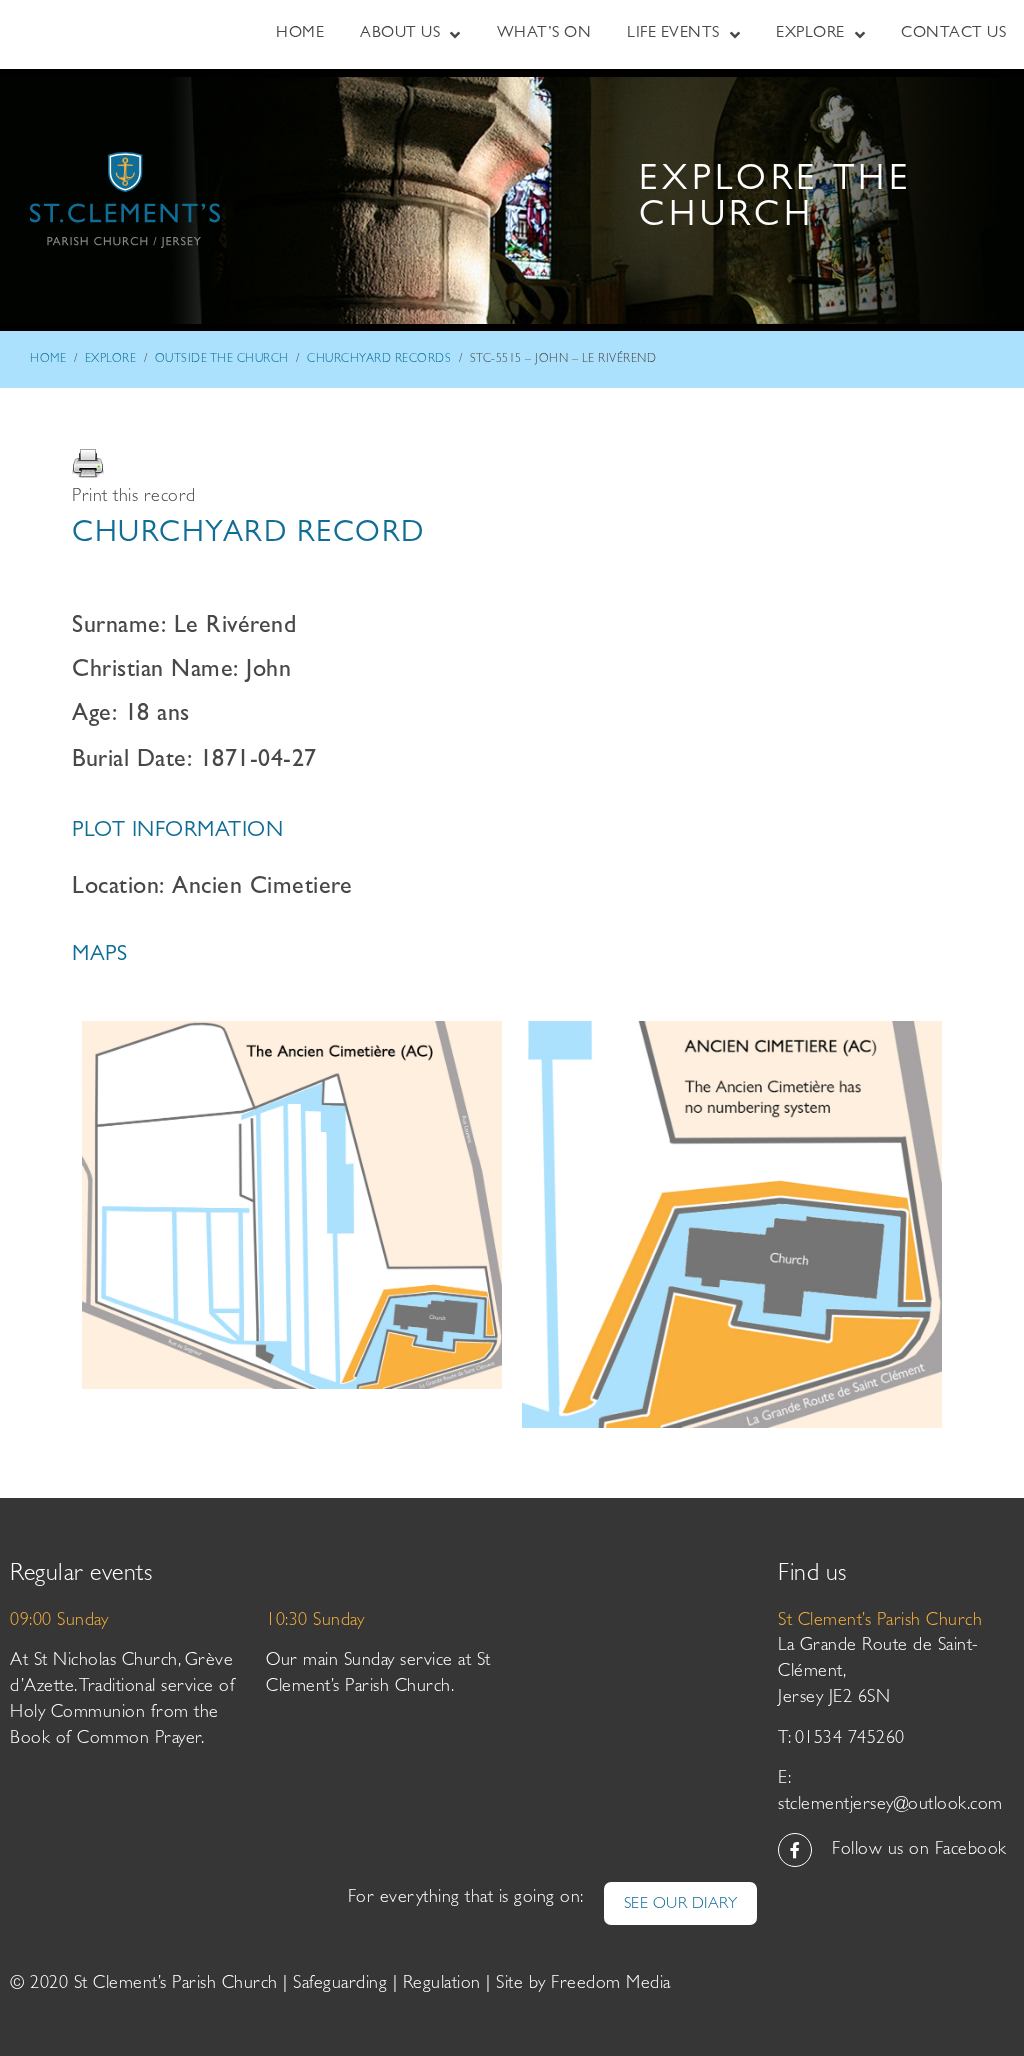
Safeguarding (340, 1985)
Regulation (442, 1985)
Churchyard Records (379, 360)
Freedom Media (611, 1985)
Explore (111, 360)
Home (48, 360)
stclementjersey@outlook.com (890, 1806)
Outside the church (222, 360)
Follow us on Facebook (919, 1851)
